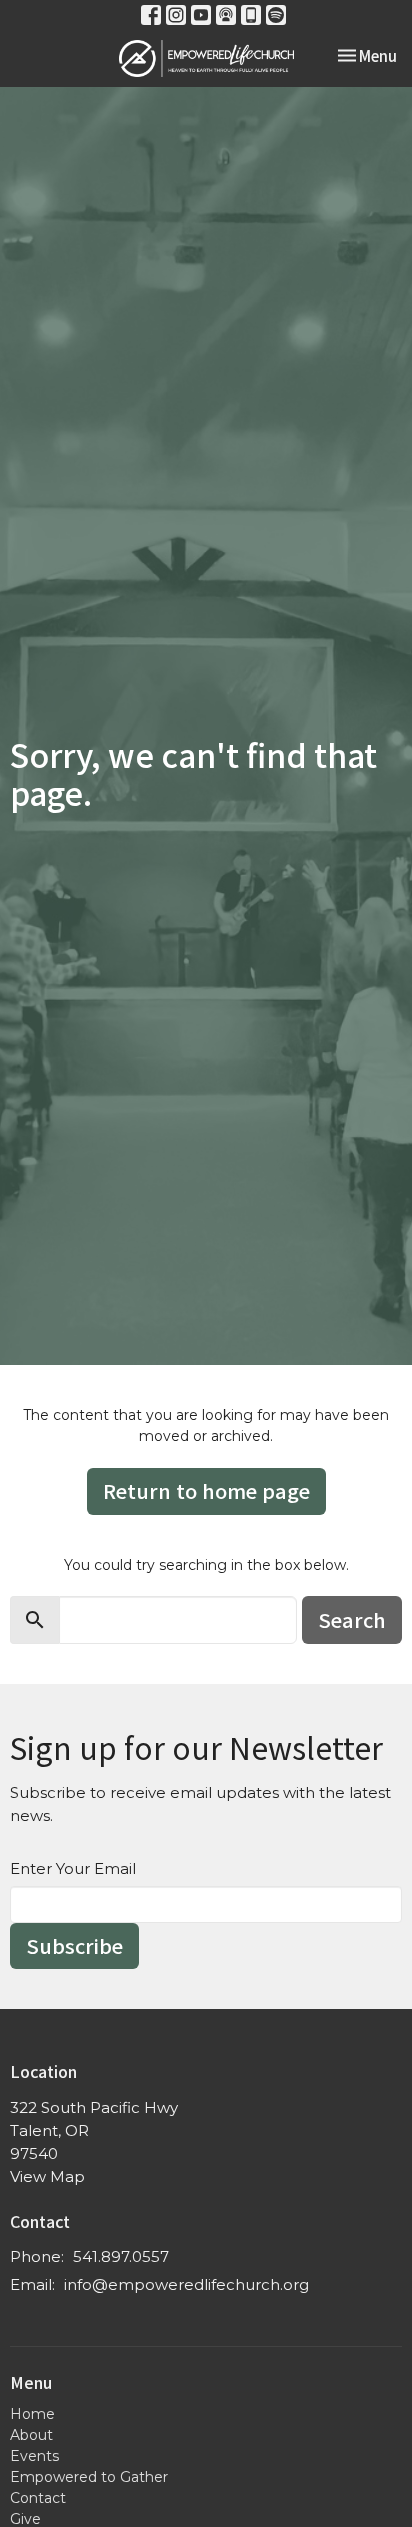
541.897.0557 (121, 2256)
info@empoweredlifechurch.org (186, 2284)
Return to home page (206, 1490)
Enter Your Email (73, 1868)
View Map (47, 2176)
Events (34, 2456)
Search (352, 1619)
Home (32, 2414)
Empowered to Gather (89, 2477)
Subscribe (74, 1945)
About (31, 2435)
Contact (38, 2498)
